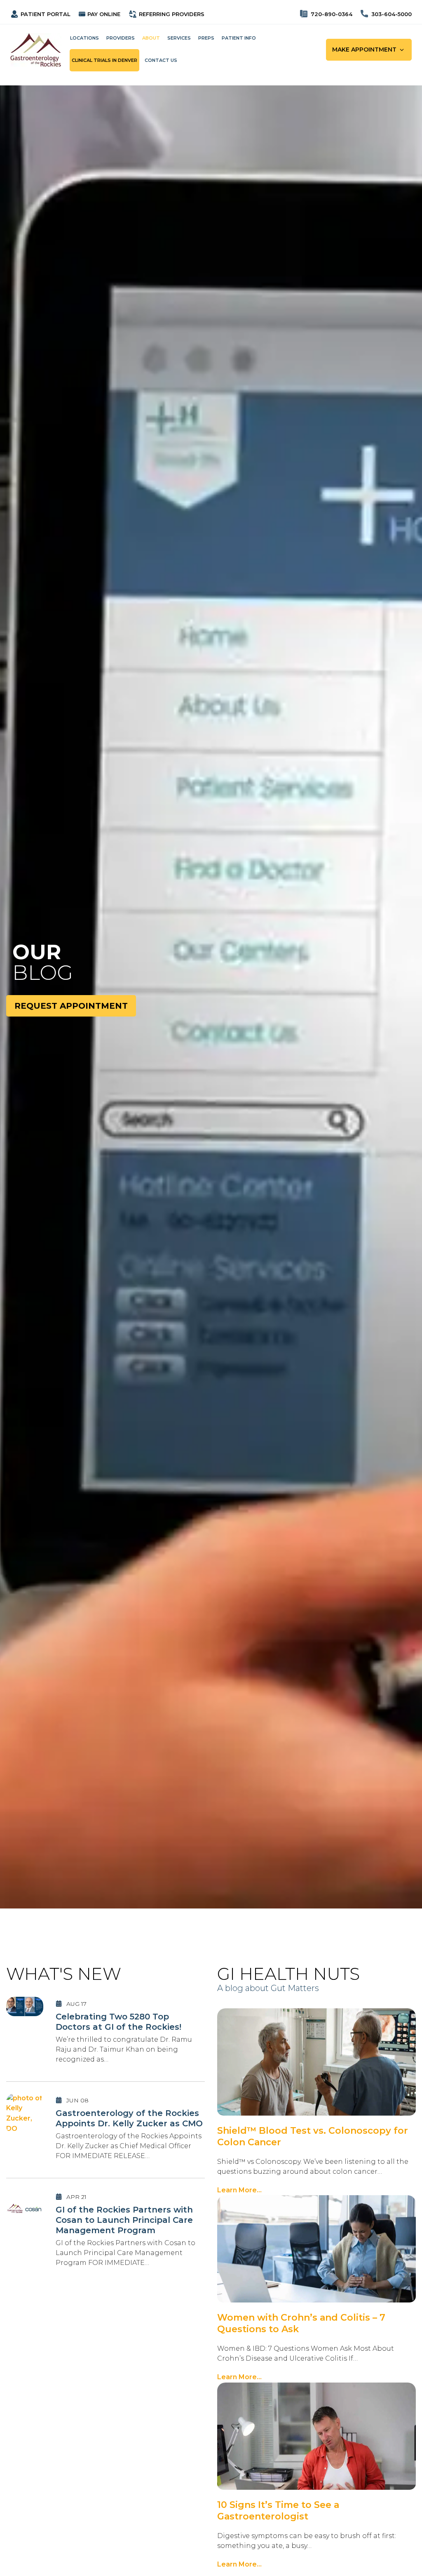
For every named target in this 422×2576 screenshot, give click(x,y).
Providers (121, 38)
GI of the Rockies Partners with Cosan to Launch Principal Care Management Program (124, 2220)
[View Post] (25, 2006)
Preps (206, 38)
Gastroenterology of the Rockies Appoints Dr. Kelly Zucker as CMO (129, 2118)
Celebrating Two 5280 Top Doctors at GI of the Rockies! (118, 2022)
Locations (84, 38)
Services (179, 38)
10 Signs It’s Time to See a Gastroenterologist (278, 2511)
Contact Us (161, 60)
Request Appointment (71, 1006)
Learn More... (239, 2190)
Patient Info (239, 38)
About (151, 38)
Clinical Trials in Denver (104, 60)
